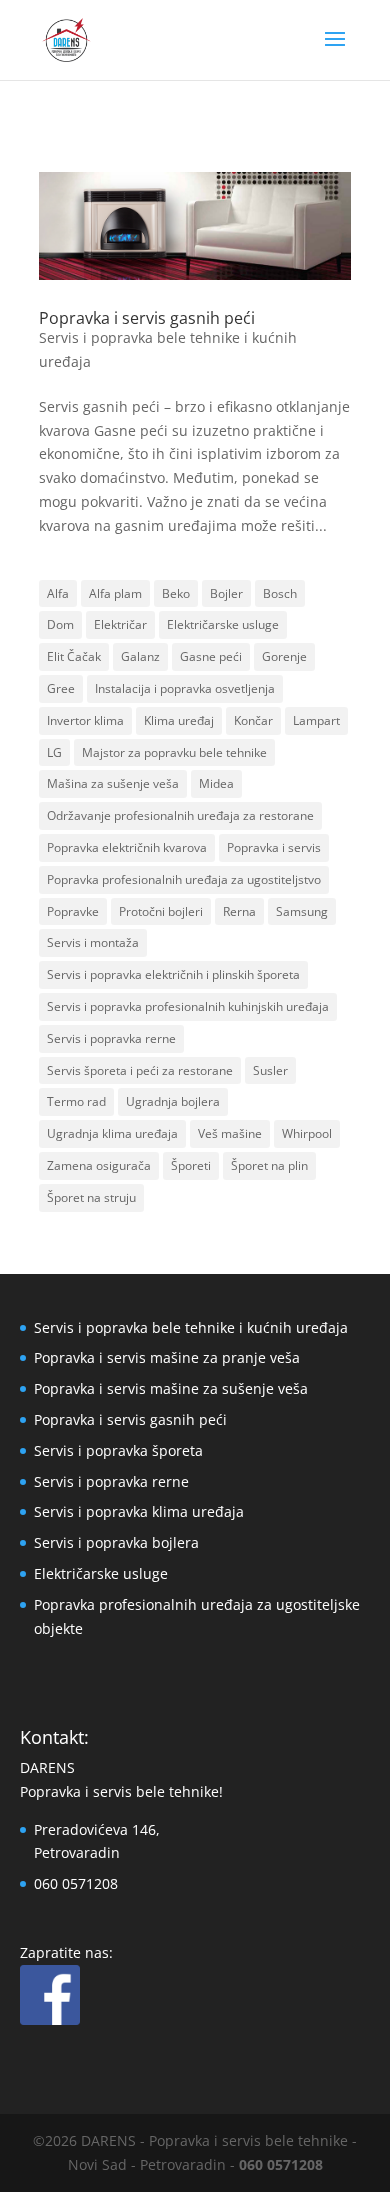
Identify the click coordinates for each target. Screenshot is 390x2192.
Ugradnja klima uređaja (112, 1133)
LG (54, 752)
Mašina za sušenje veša (113, 783)
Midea (216, 783)
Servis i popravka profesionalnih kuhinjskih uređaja (188, 1006)
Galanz (140, 656)
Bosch (280, 593)
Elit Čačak (74, 656)
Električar (120, 624)
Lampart (316, 720)
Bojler (226, 593)
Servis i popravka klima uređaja (139, 1511)
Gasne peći (211, 656)
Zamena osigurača (99, 1165)
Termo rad (76, 1101)
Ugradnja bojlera (173, 1101)
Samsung (302, 911)
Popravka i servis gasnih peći (147, 318)
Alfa (58, 593)
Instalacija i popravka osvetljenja (185, 688)
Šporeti (191, 1165)
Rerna (239, 911)
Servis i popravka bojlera (116, 1542)
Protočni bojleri (161, 911)
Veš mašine (230, 1133)
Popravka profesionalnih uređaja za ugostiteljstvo (184, 879)
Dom (60, 624)
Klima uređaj (179, 720)
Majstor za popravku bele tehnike (174, 752)
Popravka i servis (274, 847)
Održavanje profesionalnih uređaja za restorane (180, 815)
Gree (61, 688)
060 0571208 (76, 1883)
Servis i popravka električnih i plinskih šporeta (173, 974)
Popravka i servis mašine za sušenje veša (171, 1388)
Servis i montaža (93, 942)
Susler (270, 1070)
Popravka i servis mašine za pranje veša (167, 1357)
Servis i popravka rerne (111, 1038)
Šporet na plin (269, 1165)
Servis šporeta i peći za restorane (140, 1070)
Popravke (73, 911)
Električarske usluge (223, 624)
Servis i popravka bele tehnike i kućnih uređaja (191, 1327)
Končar (253, 720)
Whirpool (307, 1133)
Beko (176, 593)
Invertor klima (85, 720)
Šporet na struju (91, 1197)
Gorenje (284, 656)
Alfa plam (115, 593)
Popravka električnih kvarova (127, 847)
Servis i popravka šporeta (118, 1450)
